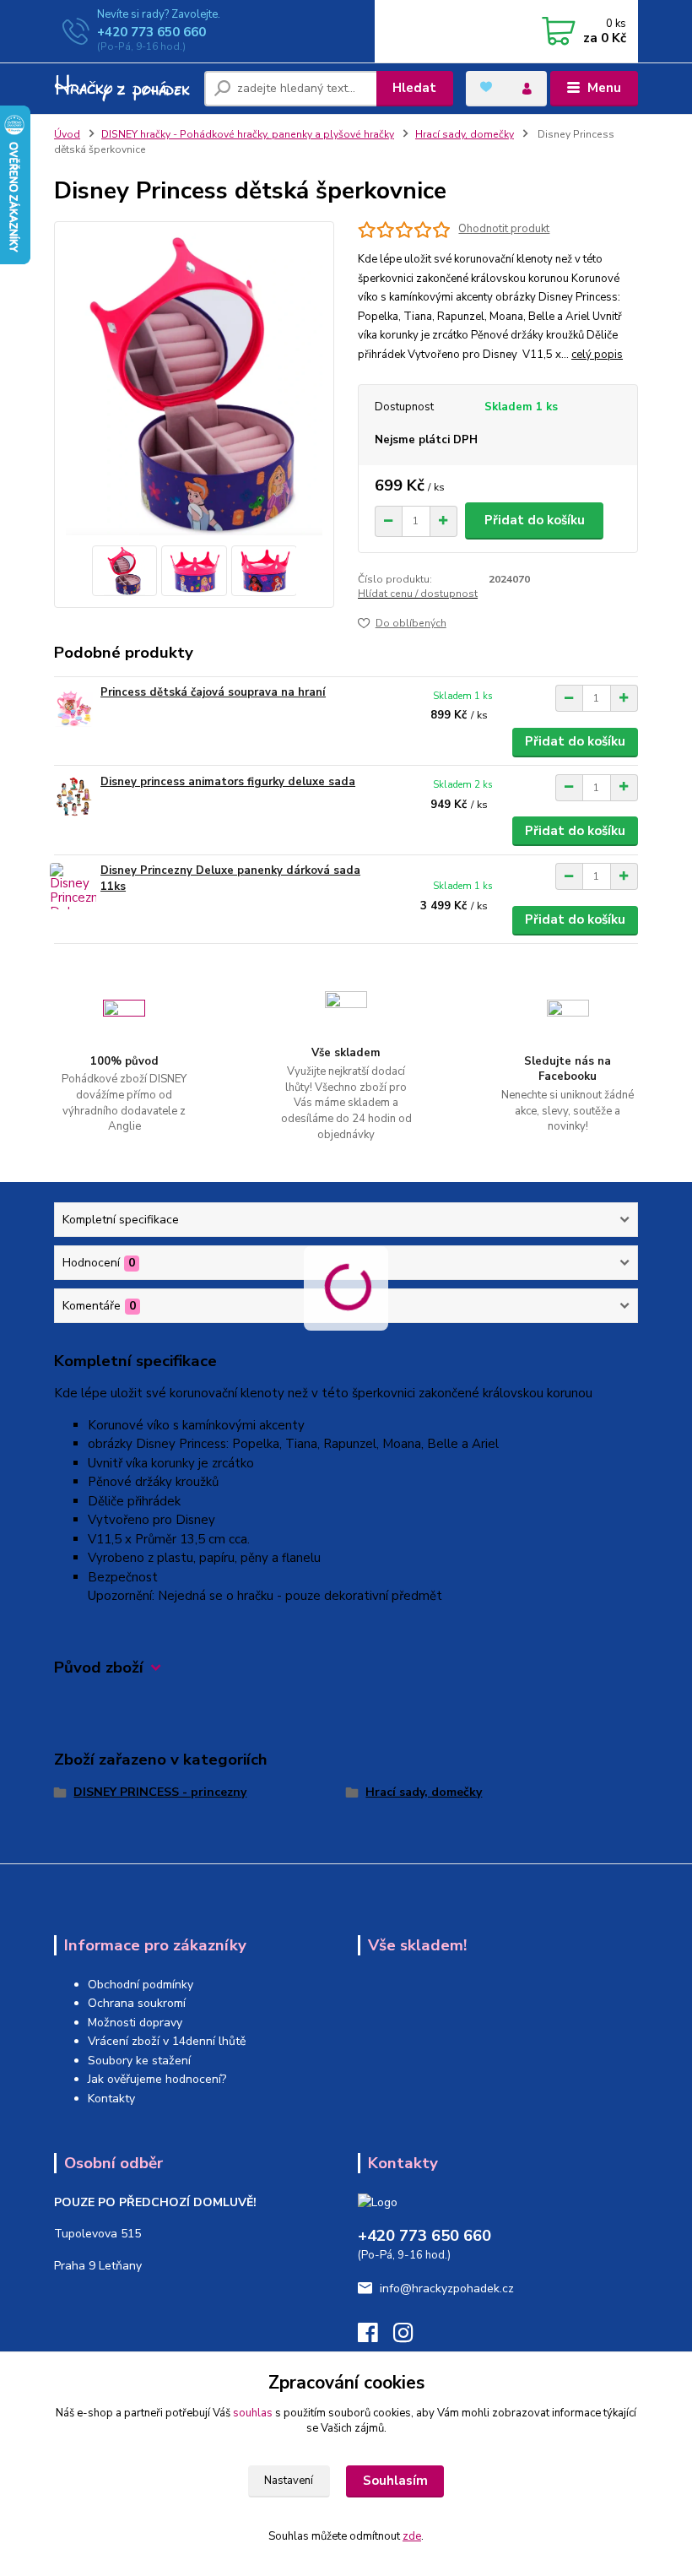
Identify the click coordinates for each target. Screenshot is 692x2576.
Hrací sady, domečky (465, 134)
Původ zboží (99, 1668)
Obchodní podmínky (141, 1985)
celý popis (597, 355)
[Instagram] (411, 2337)
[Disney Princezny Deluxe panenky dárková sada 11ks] (73, 886)
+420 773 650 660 (151, 32)
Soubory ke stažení (139, 2061)
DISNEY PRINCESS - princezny (160, 1792)
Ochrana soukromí (137, 2003)
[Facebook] (376, 2337)
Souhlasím (395, 2481)
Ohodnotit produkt (504, 229)
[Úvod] (123, 89)
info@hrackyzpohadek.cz (447, 2289)
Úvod (67, 134)
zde (412, 2536)
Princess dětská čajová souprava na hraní (213, 692)
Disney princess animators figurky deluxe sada (228, 782)
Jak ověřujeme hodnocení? (157, 2079)
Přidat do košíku (535, 520)
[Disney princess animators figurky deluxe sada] (73, 797)
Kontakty (111, 2099)
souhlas (253, 2413)
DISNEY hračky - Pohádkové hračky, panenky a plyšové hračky (248, 134)
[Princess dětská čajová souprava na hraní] (73, 708)
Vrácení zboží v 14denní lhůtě (167, 2041)
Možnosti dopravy (135, 2023)
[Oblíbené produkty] (486, 87)
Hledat (414, 88)
